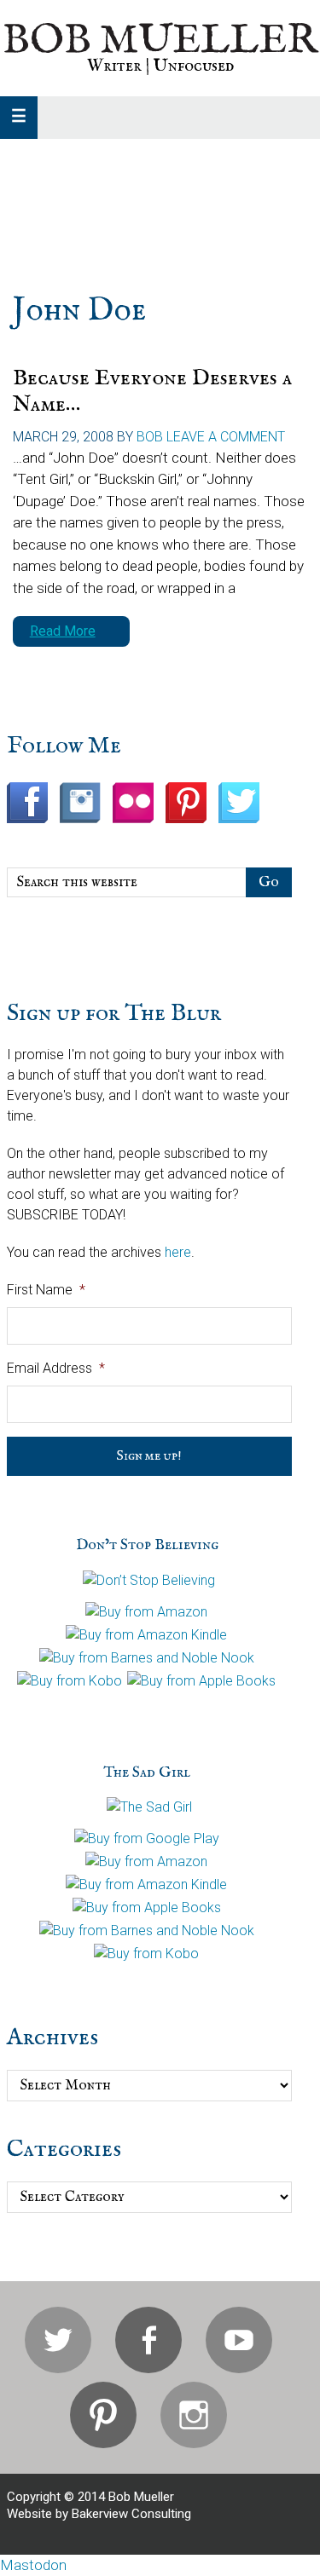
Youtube (239, 2340)
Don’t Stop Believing (147, 1545)
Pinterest (103, 2415)
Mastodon (33, 2565)
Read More (63, 631)
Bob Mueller (160, 41)
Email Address (56, 1368)
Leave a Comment (226, 437)
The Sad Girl (147, 1773)
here (178, 1252)
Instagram (194, 2415)
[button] (19, 118)
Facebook (148, 2340)
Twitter (58, 2340)
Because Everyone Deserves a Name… (152, 391)
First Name (46, 1290)
